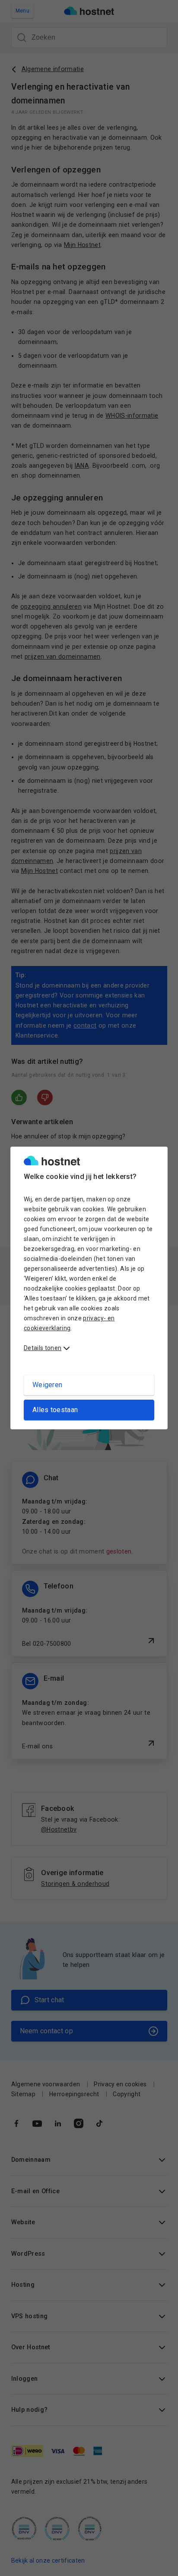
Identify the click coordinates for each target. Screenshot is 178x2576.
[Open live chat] (159, 2564)
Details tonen (43, 1348)
